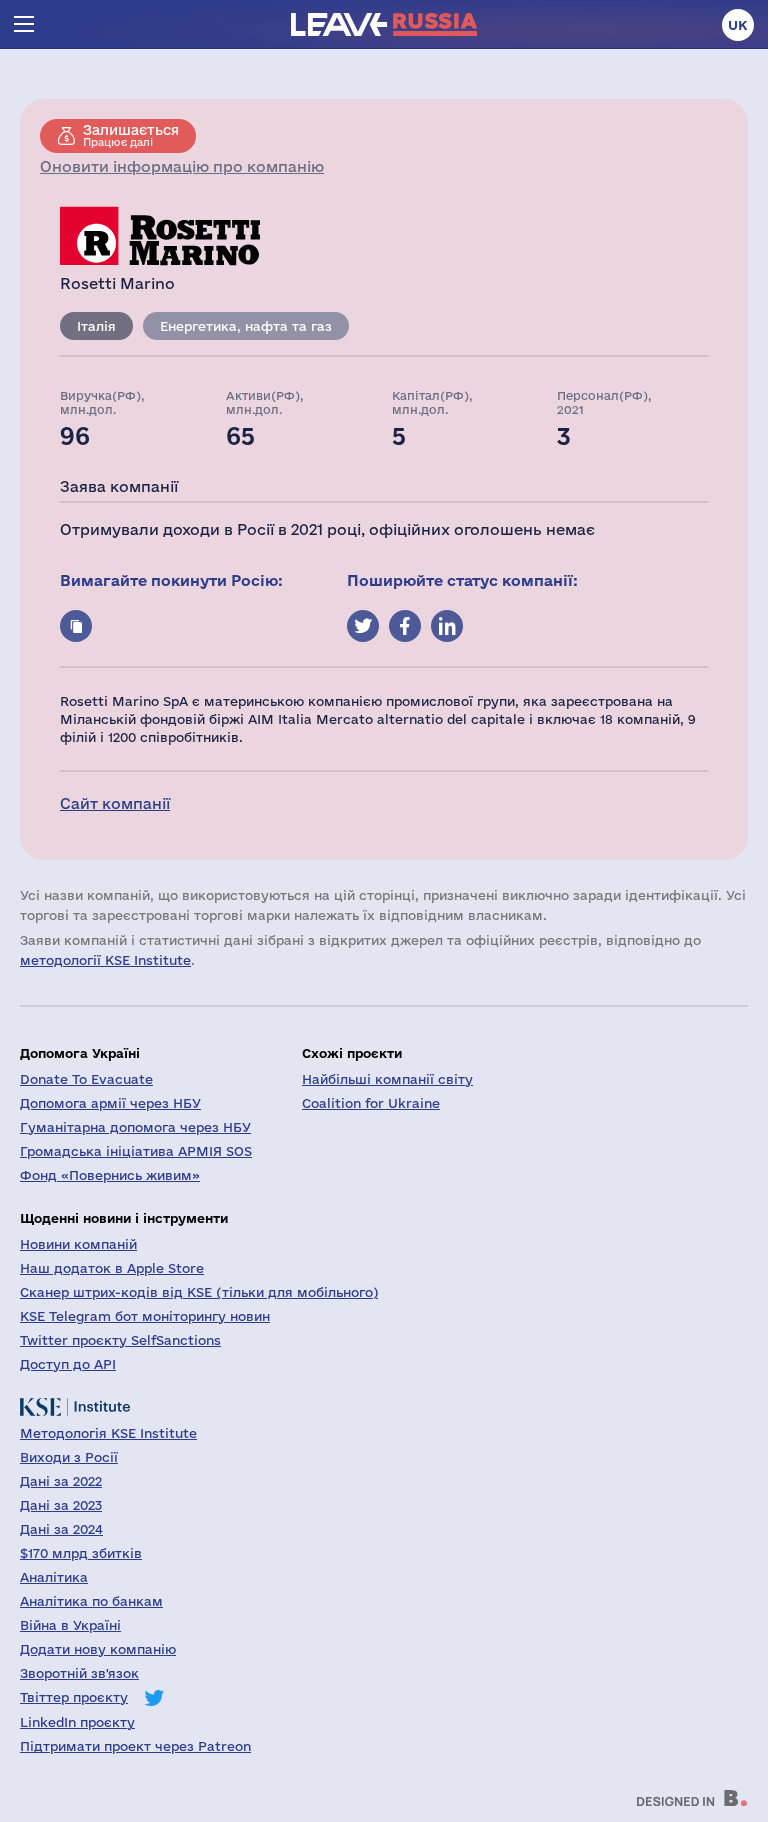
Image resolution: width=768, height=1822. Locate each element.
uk (738, 25)
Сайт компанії (115, 803)
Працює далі (131, 135)
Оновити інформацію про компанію (182, 166)
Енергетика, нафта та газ (246, 326)
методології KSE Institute (105, 960)
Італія (96, 326)
